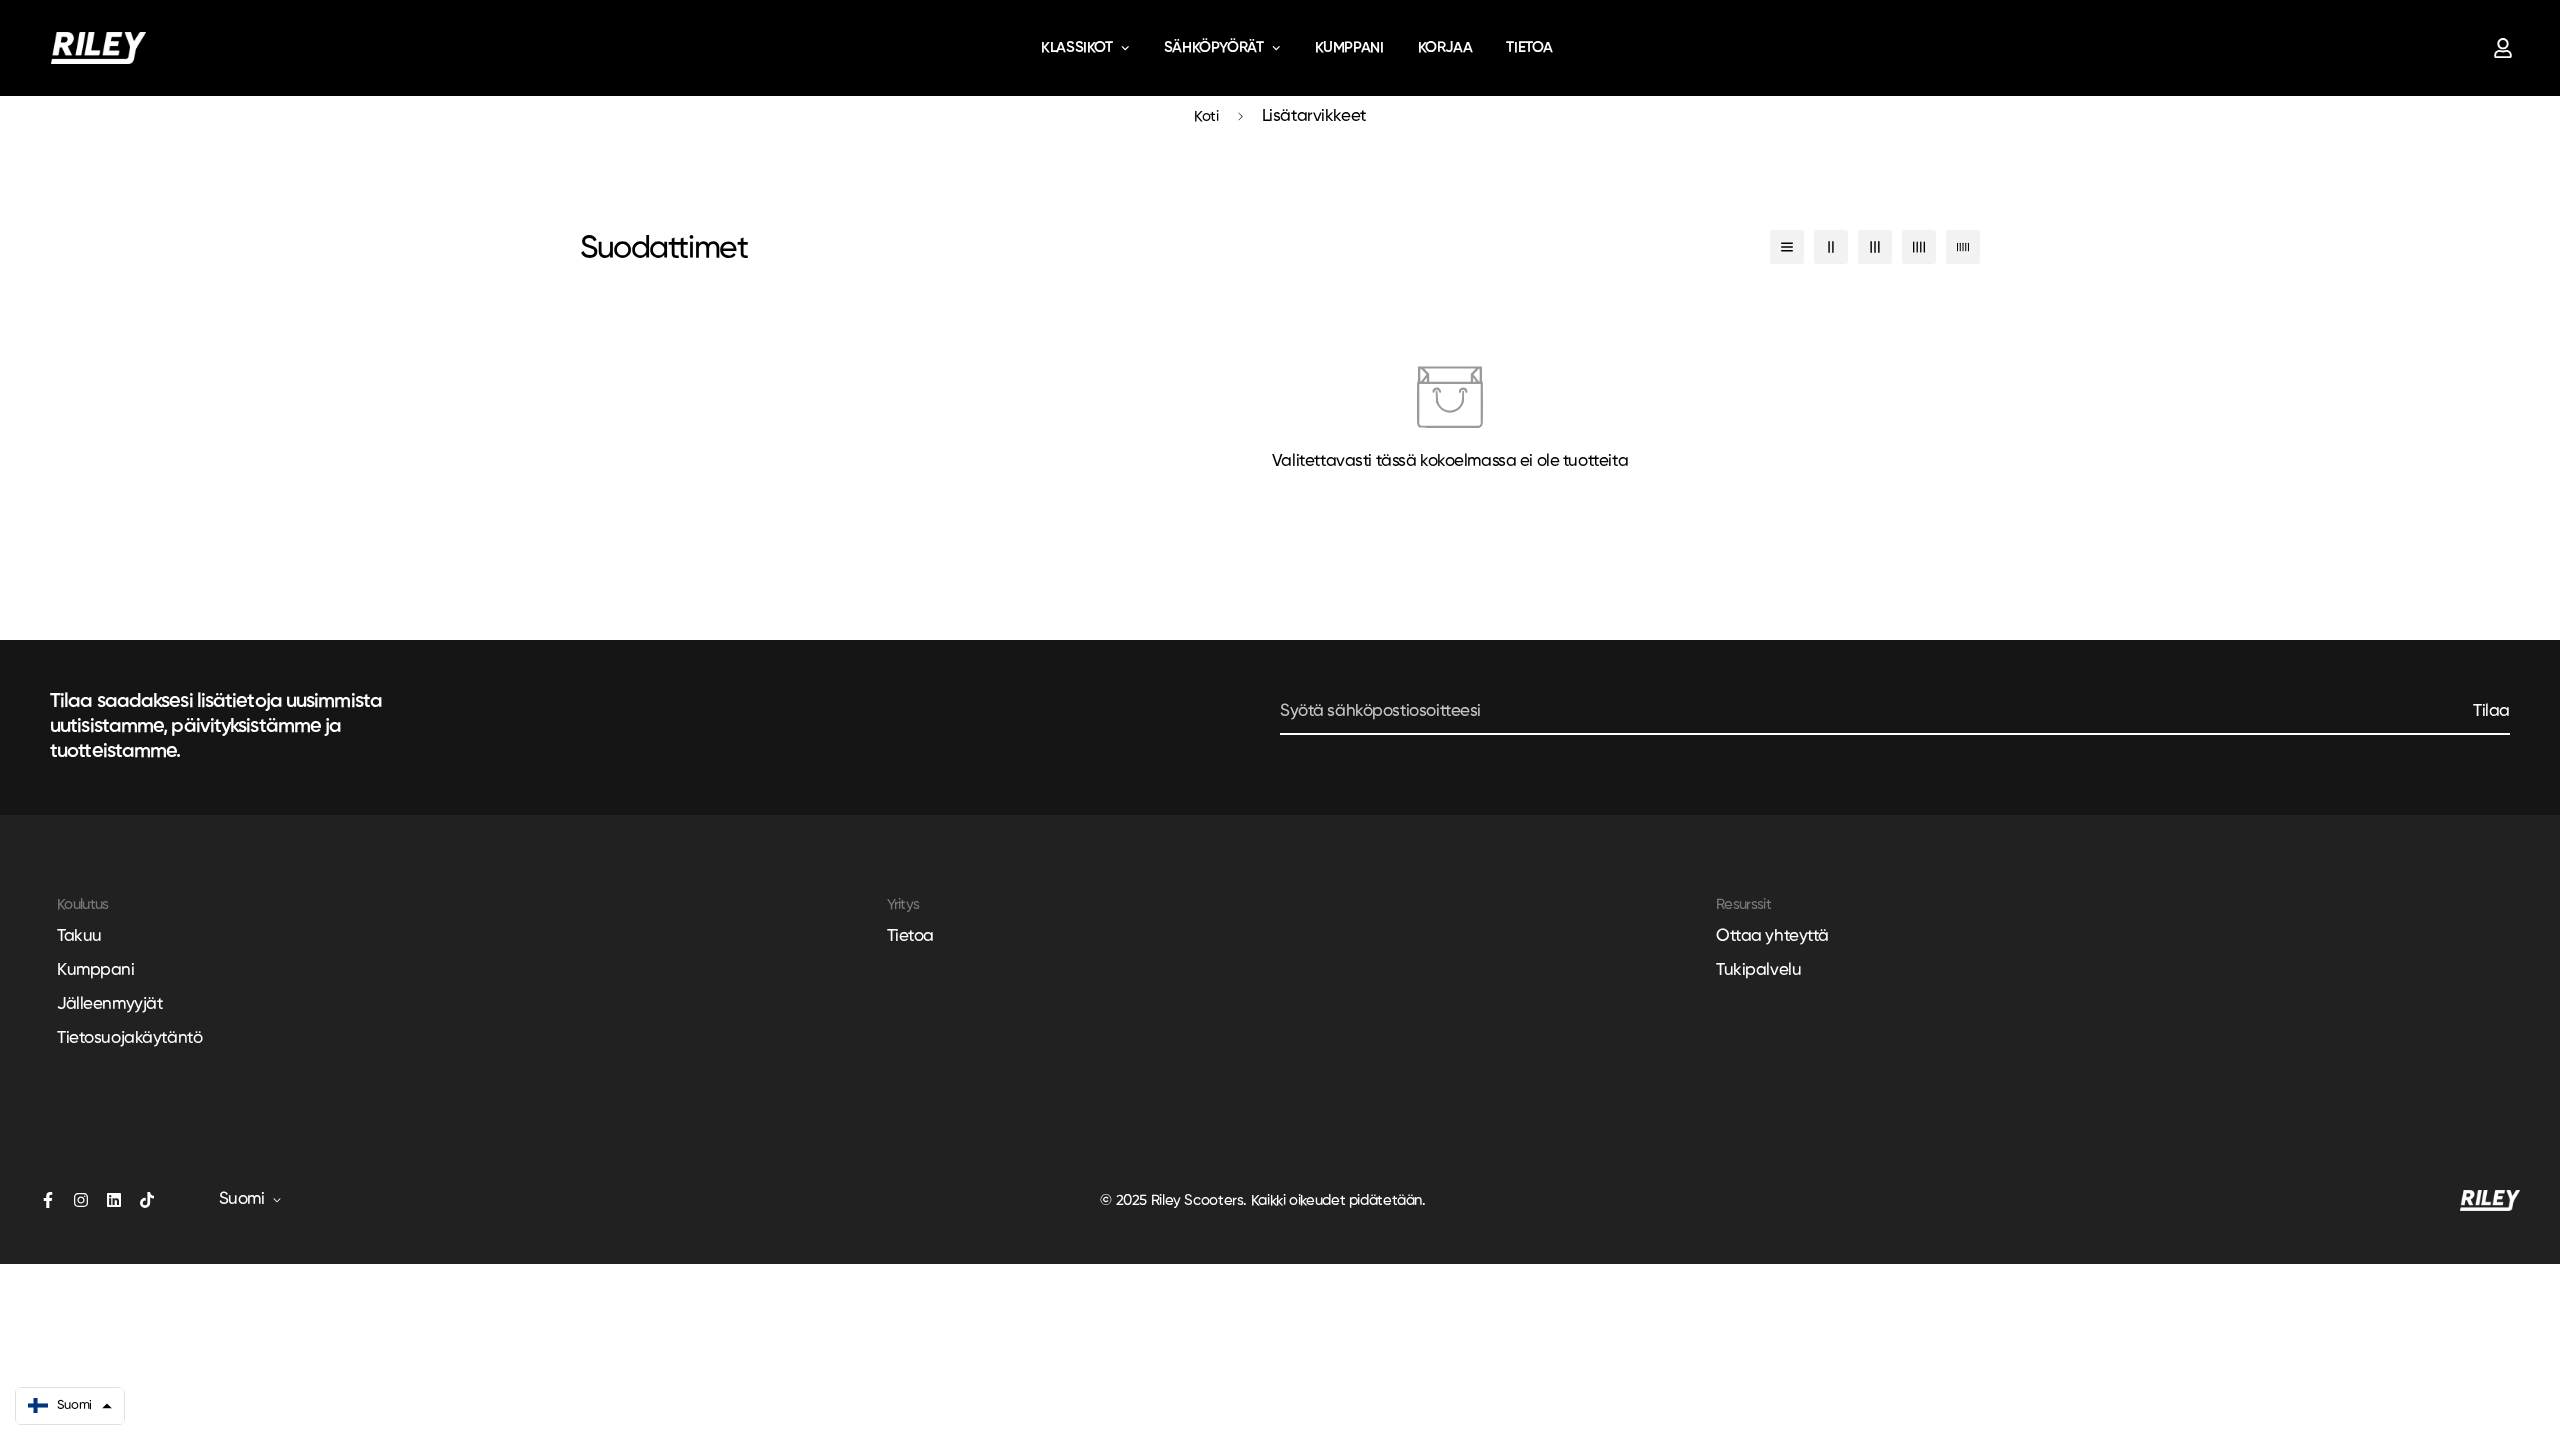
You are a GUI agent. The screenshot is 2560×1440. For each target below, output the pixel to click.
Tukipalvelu (1758, 970)
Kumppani (1349, 47)
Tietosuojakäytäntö (129, 1038)
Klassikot (1077, 47)
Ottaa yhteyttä (1772, 936)
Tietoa (1529, 47)
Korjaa (1445, 47)
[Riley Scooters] (98, 48)
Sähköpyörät (1214, 47)
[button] (70, 1406)
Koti (1206, 116)
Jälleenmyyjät (109, 1004)
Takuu (79, 936)
